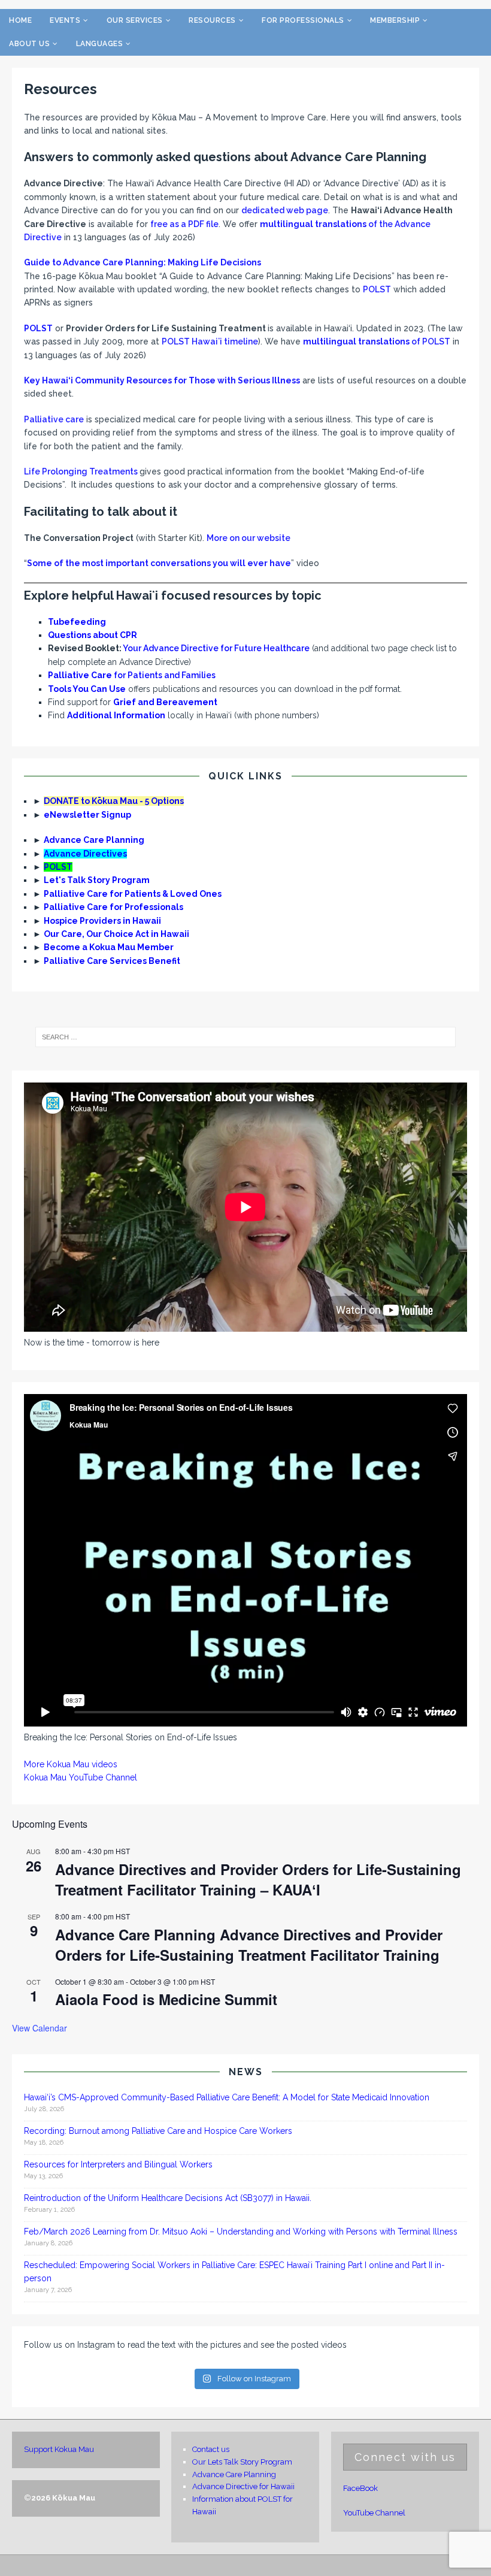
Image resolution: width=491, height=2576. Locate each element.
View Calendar (40, 2028)
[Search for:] (245, 1037)
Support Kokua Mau (59, 2449)
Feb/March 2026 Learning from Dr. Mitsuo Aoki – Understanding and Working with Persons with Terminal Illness (241, 2232)
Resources (212, 20)
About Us (29, 44)
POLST (377, 289)
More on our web (241, 538)
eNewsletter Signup (87, 815)
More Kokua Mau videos (71, 1764)
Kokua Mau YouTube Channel (81, 1777)
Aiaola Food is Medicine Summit (166, 1999)
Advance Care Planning (94, 840)
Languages (100, 44)
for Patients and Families (132, 675)
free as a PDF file (184, 224)
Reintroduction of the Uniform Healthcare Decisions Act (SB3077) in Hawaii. (169, 2198)
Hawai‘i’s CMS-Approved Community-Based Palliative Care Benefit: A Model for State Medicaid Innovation (227, 2097)
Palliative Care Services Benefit (112, 961)
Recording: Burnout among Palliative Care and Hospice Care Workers (158, 2131)
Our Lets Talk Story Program (242, 2462)
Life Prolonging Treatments (81, 471)
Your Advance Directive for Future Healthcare (216, 648)
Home (20, 20)
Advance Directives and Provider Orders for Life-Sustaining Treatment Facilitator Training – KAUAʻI (258, 1879)
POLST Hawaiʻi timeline (210, 341)
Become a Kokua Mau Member (109, 947)
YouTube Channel (374, 2513)
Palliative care (54, 419)
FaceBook (360, 2488)
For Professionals (303, 20)
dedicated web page (285, 210)
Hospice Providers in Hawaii (102, 921)
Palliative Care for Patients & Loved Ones (133, 894)
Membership (395, 20)
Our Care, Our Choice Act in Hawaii (116, 934)
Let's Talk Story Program (97, 880)
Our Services (135, 20)
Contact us (211, 2449)
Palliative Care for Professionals (113, 907)
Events (65, 20)
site (283, 538)
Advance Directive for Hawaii (243, 2486)
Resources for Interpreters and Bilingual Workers (118, 2164)
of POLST (377, 341)
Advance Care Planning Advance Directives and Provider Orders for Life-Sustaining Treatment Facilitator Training (249, 1945)
